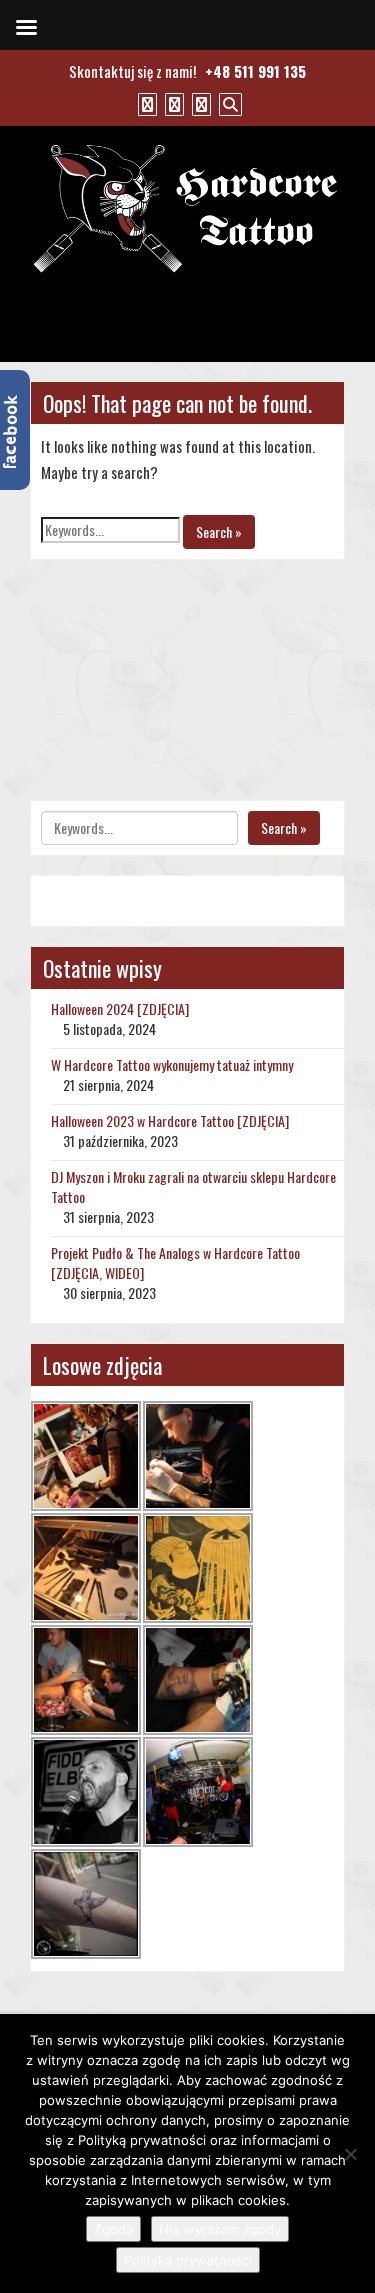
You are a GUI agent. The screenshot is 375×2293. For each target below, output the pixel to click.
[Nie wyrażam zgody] (350, 2154)
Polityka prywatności (188, 2260)
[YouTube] (172, 103)
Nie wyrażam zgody (220, 2229)
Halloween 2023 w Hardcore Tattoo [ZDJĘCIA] (170, 1120)
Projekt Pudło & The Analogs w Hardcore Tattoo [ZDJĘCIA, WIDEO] (175, 1262)
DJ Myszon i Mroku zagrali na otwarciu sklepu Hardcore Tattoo (193, 1186)
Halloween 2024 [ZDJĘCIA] (120, 1008)
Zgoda (113, 2229)
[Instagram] (199, 103)
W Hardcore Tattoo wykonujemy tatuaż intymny (172, 1064)
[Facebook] (145, 103)
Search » (219, 531)
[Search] (228, 103)
